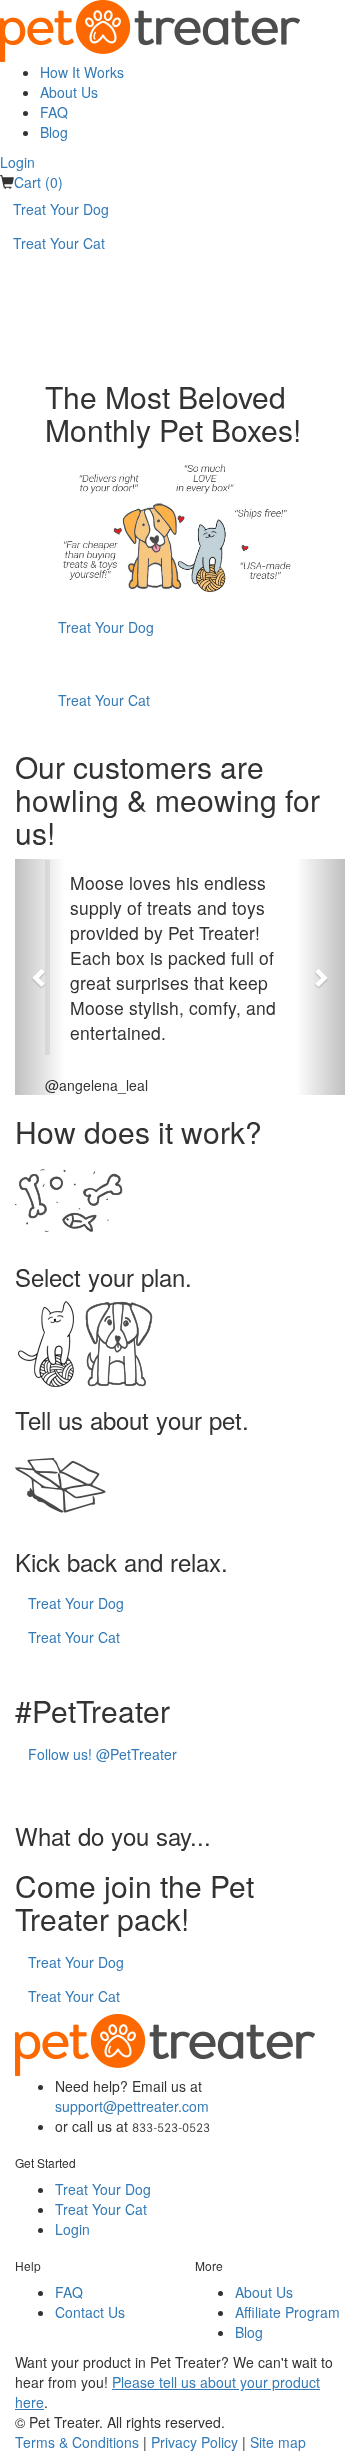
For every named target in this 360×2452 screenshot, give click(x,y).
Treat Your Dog (61, 209)
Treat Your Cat (59, 243)
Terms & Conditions (77, 2442)
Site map (278, 2442)
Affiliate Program (287, 2312)
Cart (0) (38, 182)
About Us (69, 92)
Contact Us (90, 2312)
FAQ (54, 112)
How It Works (82, 72)
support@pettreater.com (132, 2106)
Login (17, 162)
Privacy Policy (194, 2442)
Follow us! (102, 1754)
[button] (40, 977)
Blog (54, 132)
